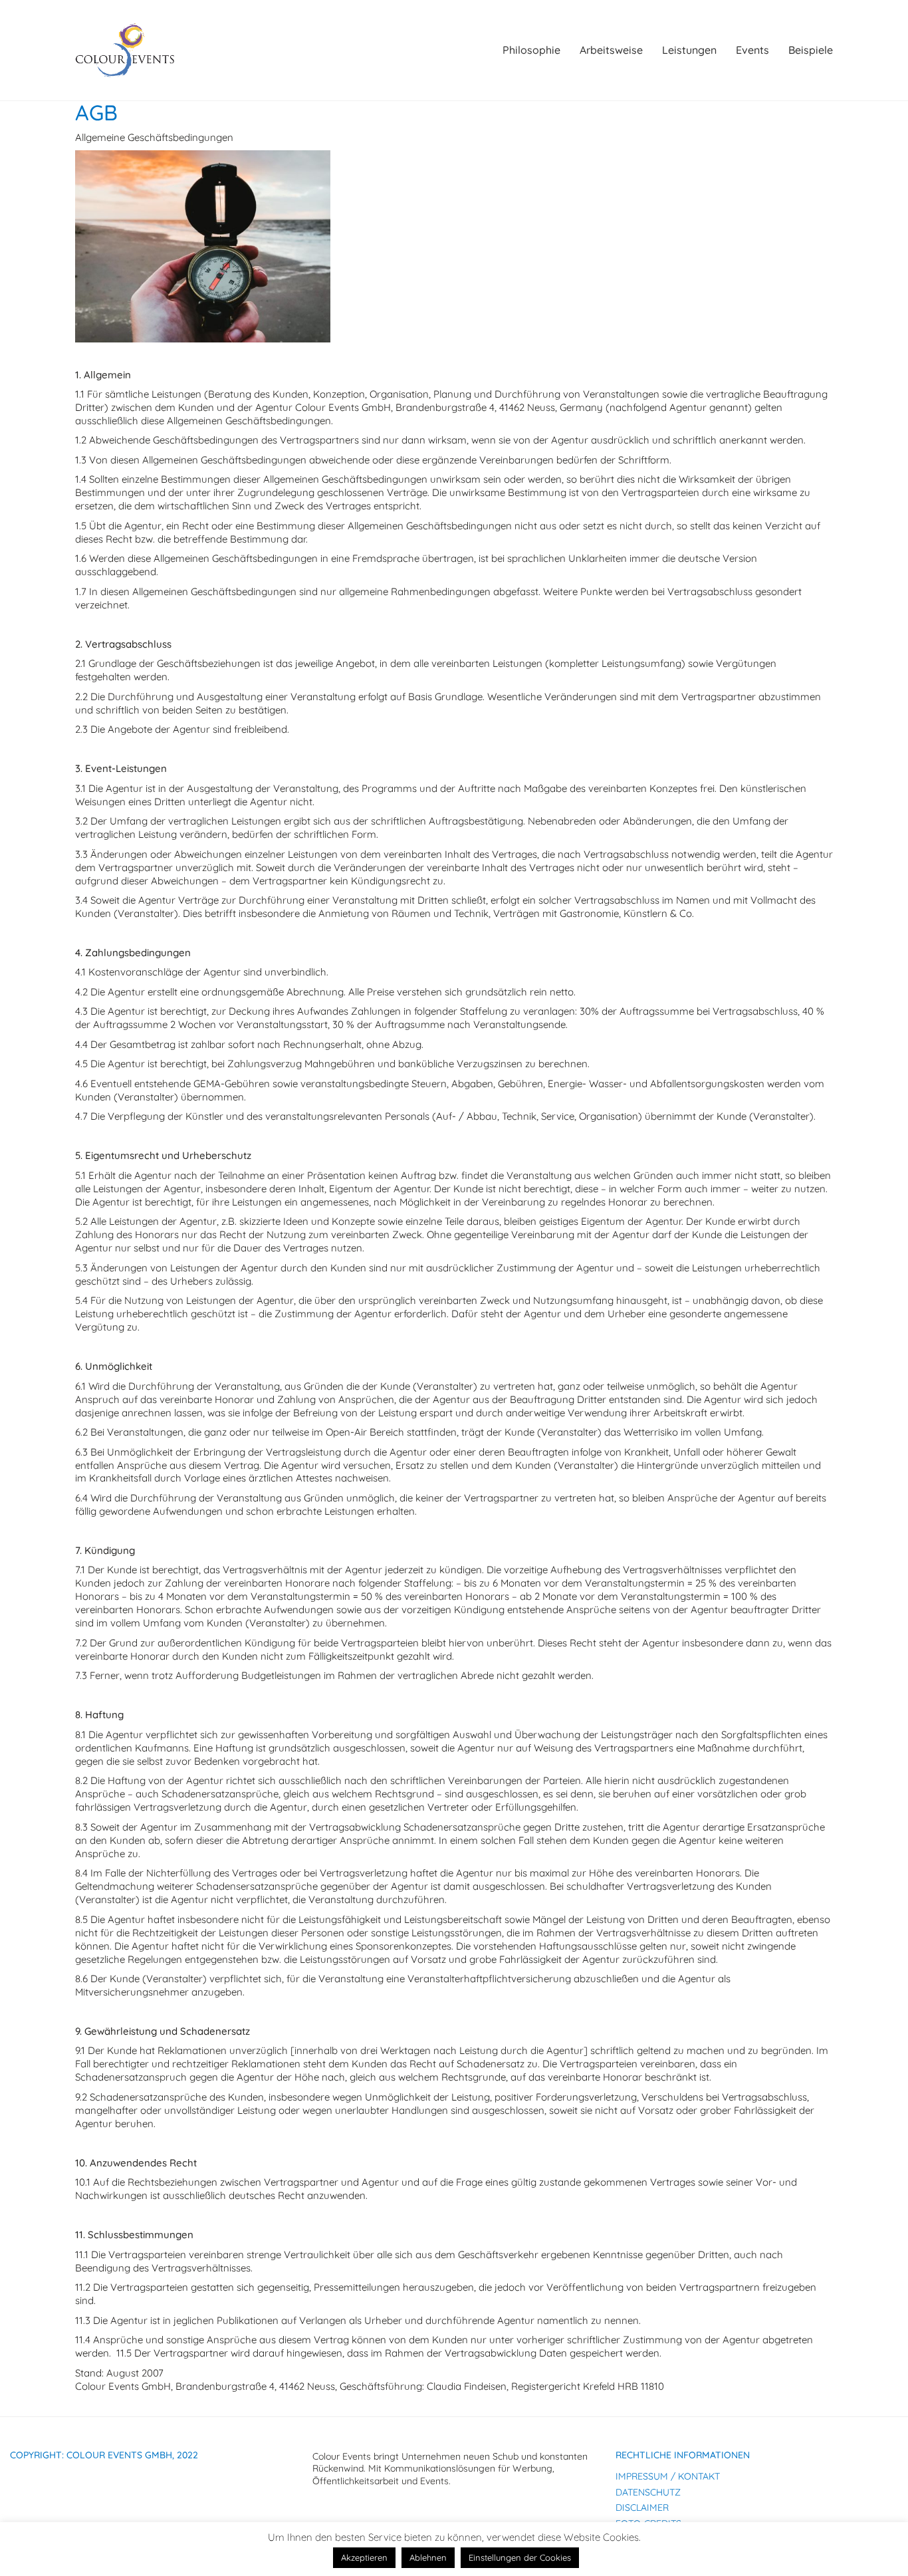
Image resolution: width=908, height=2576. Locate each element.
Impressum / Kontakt (668, 2476)
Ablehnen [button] (428, 2557)
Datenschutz (648, 2492)
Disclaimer (642, 2508)
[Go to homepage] (125, 50)
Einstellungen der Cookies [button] (520, 2557)
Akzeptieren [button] (364, 2557)
